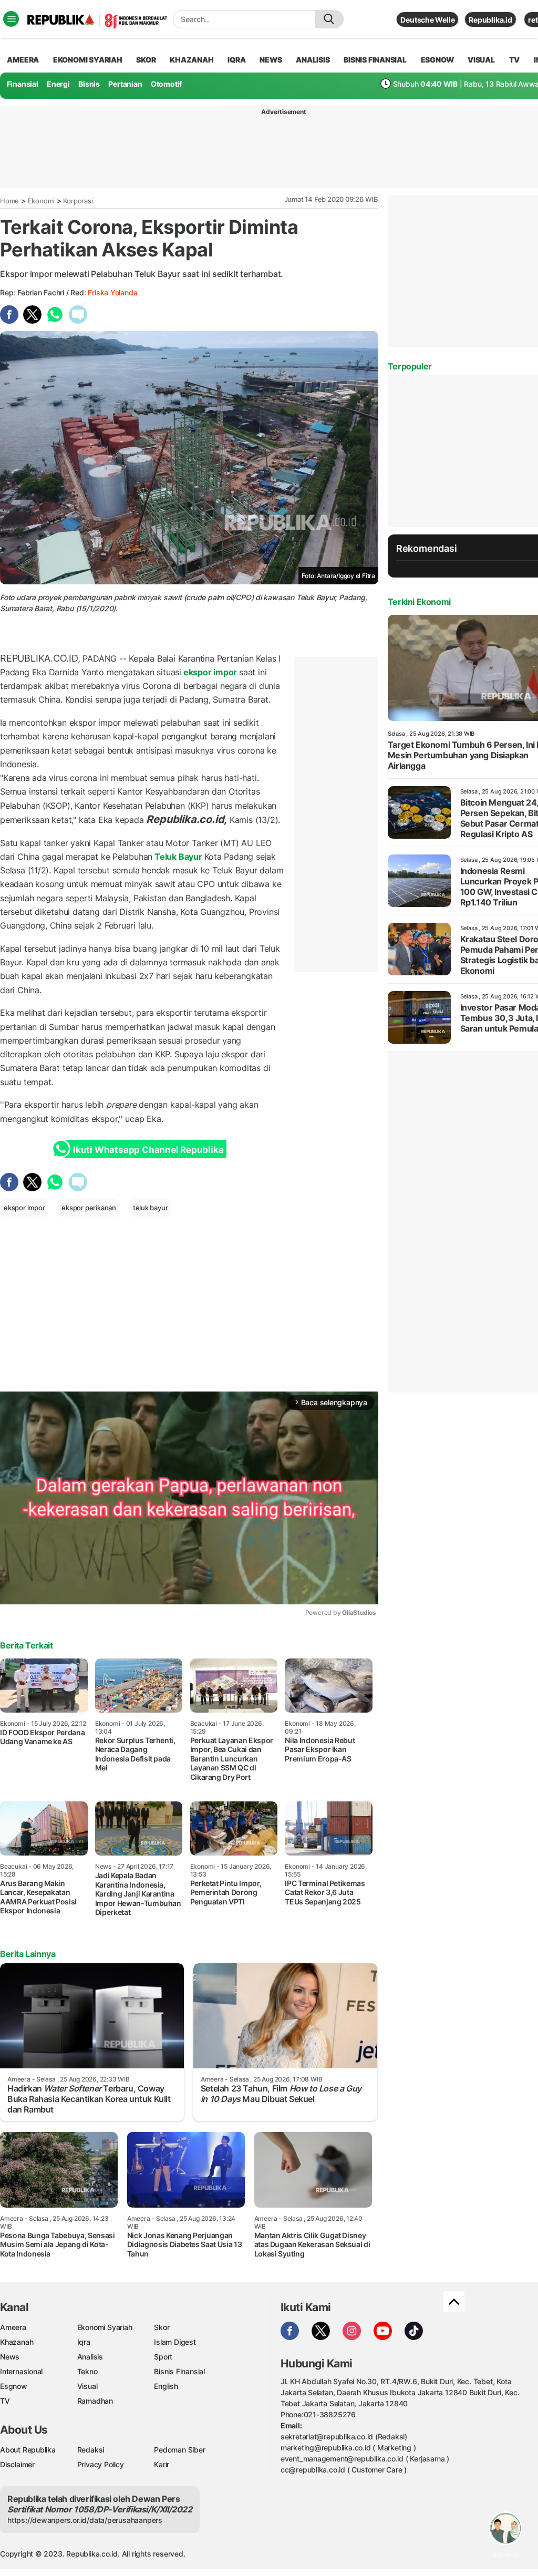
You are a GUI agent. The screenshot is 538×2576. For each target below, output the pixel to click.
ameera (23, 60)
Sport (163, 2357)
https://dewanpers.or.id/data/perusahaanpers (85, 2520)
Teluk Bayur (178, 857)
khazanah (192, 60)
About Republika (28, 2450)
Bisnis (89, 84)
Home (9, 201)
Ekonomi (42, 201)
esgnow (437, 60)
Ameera (13, 2327)
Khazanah (17, 2342)
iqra (236, 60)
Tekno (87, 2371)
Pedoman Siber (179, 2450)
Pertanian (125, 84)
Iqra (84, 2342)
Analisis (90, 2357)
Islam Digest (175, 2342)
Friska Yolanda (112, 292)
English (166, 2386)
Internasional (21, 2371)
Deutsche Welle (427, 20)
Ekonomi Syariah (88, 60)
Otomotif (166, 84)
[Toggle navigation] (11, 19)
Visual (87, 2386)
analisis (313, 60)
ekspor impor (210, 672)
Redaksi (91, 2450)
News (10, 2357)
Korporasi (78, 201)
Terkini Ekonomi (419, 602)
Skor (162, 2327)
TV (515, 60)
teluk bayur (151, 1208)
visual (481, 60)
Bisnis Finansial (375, 60)
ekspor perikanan (89, 1208)
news (271, 60)
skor (146, 60)
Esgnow (14, 2386)
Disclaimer (17, 2464)
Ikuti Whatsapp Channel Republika (148, 1150)
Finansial (23, 84)
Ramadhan (95, 2401)
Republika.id (490, 20)
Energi (58, 84)
